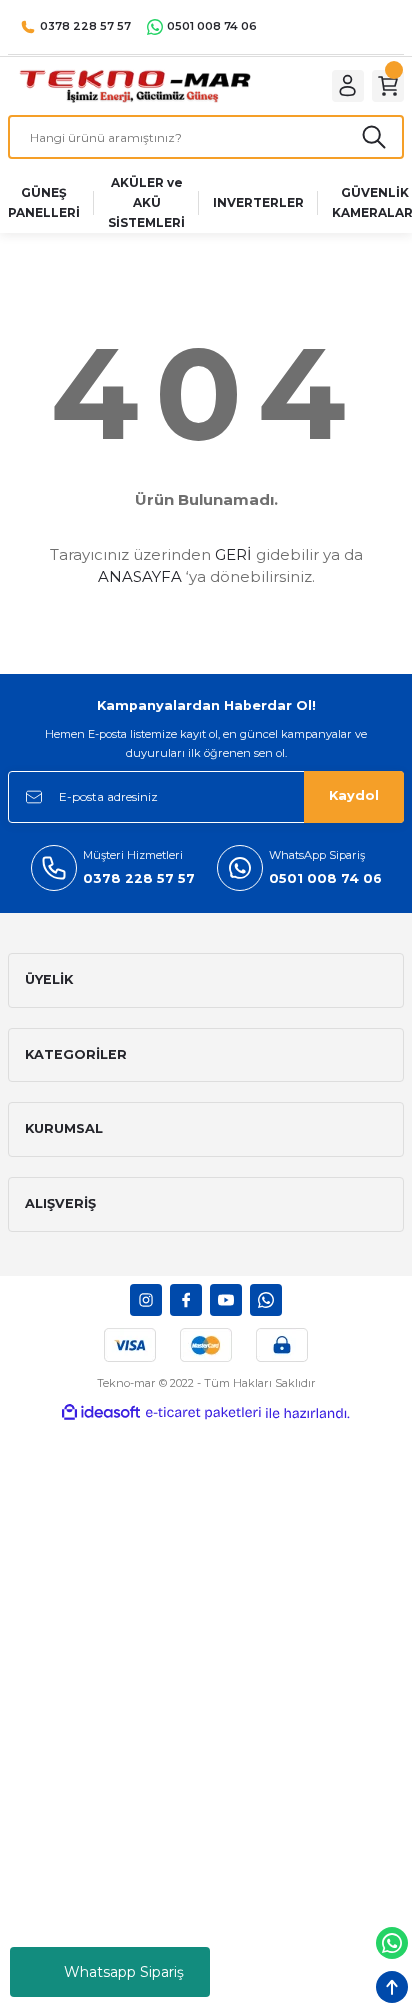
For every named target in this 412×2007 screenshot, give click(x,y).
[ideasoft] (101, 1413)
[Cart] (388, 86)
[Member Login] (348, 86)
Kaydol (354, 795)
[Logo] (134, 85)
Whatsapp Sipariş (124, 1972)
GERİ (233, 554)
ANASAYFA (140, 576)
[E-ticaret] (203, 1412)
